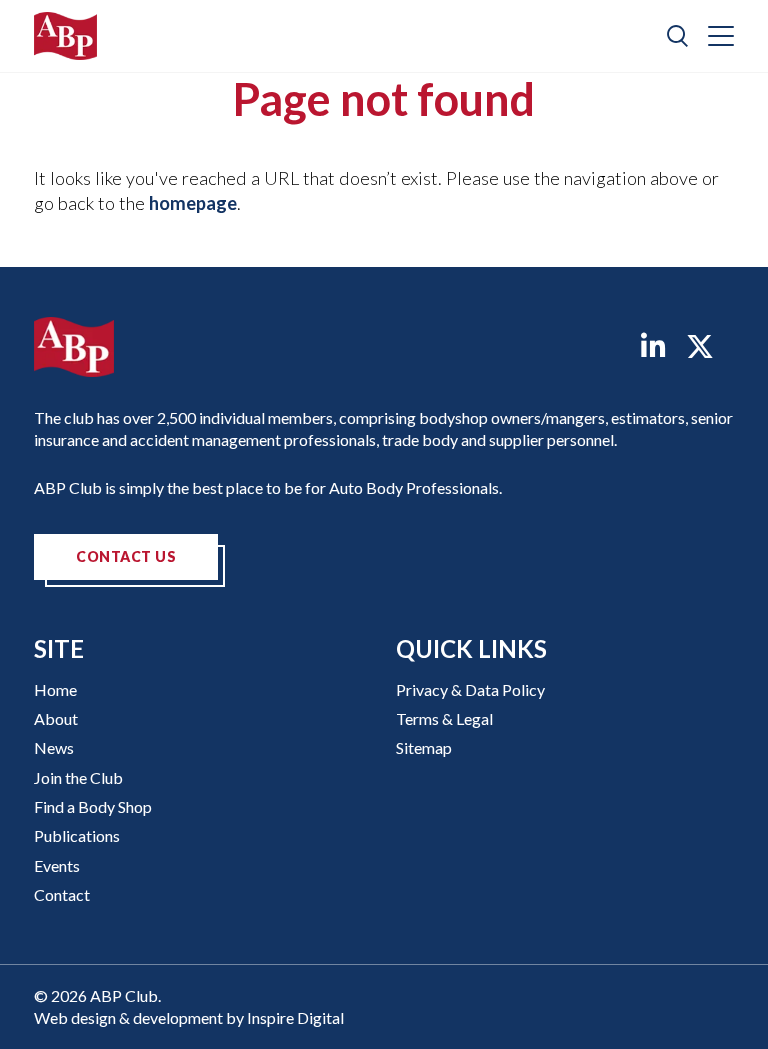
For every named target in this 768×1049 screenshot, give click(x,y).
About (56, 718)
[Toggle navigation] (721, 36)
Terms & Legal (444, 718)
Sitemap (424, 747)
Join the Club (78, 777)
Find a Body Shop (93, 806)
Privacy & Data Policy (470, 689)
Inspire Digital (295, 1017)
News (54, 747)
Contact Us (126, 556)
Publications (77, 835)
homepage (193, 203)
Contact (62, 894)
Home (55, 689)
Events (57, 865)
